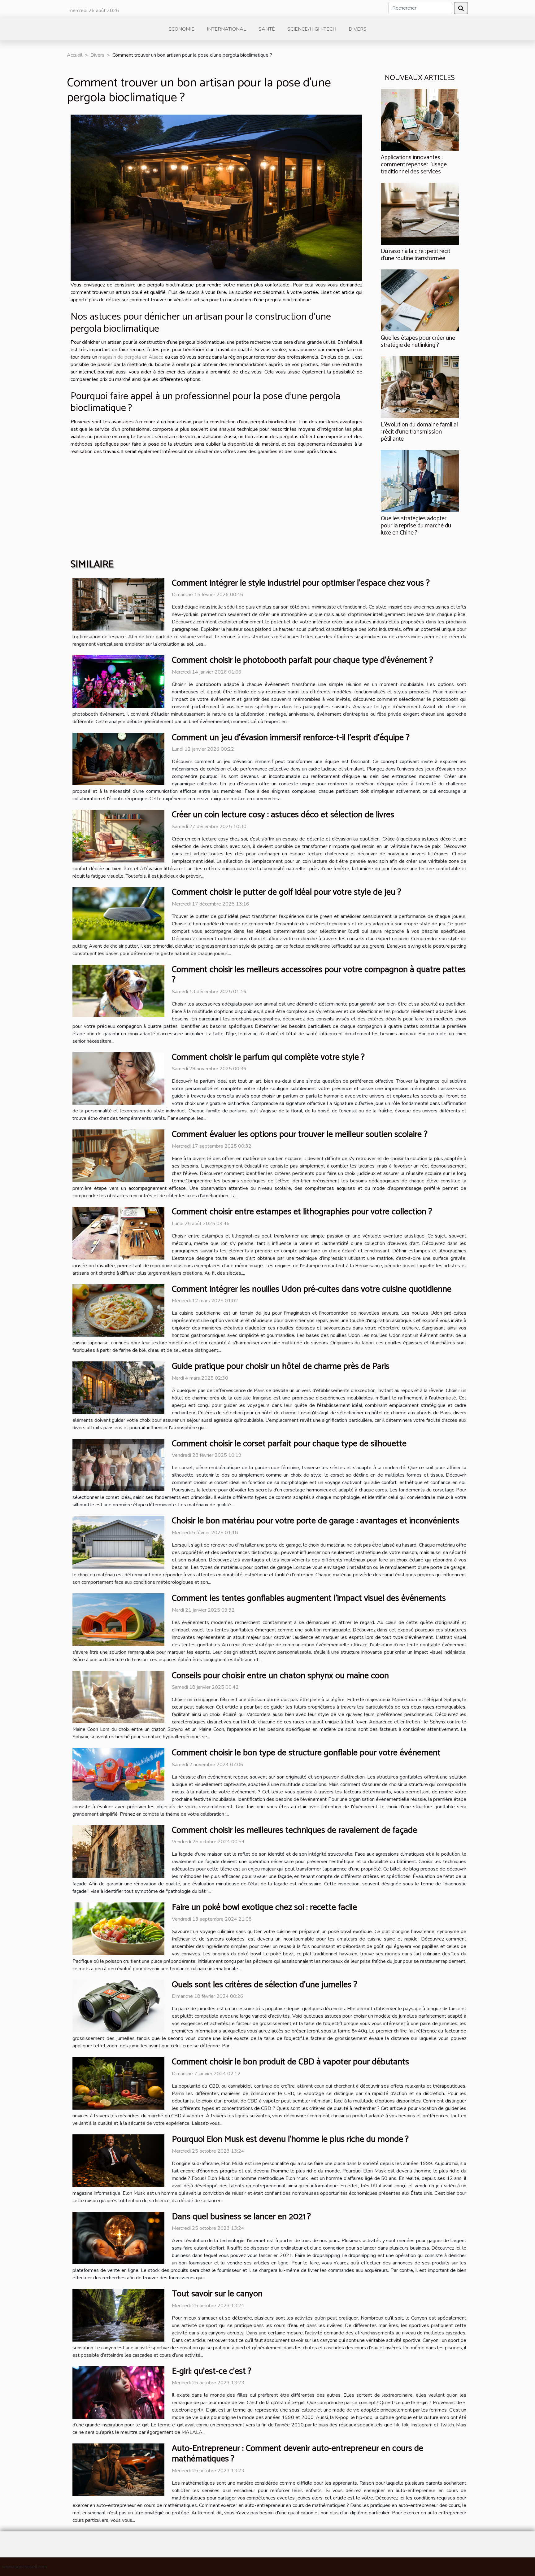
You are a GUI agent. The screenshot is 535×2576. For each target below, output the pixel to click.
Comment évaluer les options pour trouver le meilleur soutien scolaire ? (300, 1134)
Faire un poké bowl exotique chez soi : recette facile (264, 1907)
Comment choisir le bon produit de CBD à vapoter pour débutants (290, 2062)
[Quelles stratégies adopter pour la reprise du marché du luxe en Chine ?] (420, 481)
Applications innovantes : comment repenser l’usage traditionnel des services (414, 165)
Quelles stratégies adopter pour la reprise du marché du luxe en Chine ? (416, 526)
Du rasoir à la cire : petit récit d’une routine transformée (415, 255)
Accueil (75, 55)
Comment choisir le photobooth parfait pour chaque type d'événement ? (302, 660)
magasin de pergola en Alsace (131, 357)
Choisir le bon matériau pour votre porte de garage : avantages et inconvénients (315, 1521)
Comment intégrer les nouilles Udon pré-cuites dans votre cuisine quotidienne (312, 1289)
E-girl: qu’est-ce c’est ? (212, 2371)
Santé (267, 29)
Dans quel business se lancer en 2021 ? (241, 2217)
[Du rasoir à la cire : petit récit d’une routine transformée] (420, 213)
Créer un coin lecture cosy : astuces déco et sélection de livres (283, 815)
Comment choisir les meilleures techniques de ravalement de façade (294, 1830)
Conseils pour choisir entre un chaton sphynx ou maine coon (280, 1676)
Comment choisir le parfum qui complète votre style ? (268, 1057)
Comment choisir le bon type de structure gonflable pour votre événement (306, 1753)
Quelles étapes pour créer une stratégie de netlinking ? (418, 342)
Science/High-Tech (312, 29)
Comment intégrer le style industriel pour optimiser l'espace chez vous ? (301, 583)
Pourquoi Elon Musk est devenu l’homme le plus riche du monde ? (290, 2139)
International (226, 29)
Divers (358, 29)
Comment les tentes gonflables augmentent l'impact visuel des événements (309, 1598)
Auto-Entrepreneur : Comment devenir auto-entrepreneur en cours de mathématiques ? (298, 2454)
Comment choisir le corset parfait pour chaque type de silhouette (289, 1444)
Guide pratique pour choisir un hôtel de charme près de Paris (281, 1366)
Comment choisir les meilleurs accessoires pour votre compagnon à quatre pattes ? (319, 975)
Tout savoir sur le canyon (217, 2294)
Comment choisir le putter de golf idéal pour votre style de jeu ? (287, 892)
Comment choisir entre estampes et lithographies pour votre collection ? (302, 1212)
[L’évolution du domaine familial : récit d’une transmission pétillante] (420, 387)
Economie (181, 29)
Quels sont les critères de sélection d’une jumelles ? (265, 1985)
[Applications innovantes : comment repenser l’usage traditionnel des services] (420, 120)
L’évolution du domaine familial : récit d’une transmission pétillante (419, 432)
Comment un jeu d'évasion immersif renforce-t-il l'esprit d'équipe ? (291, 738)
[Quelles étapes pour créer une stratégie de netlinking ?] (420, 300)
